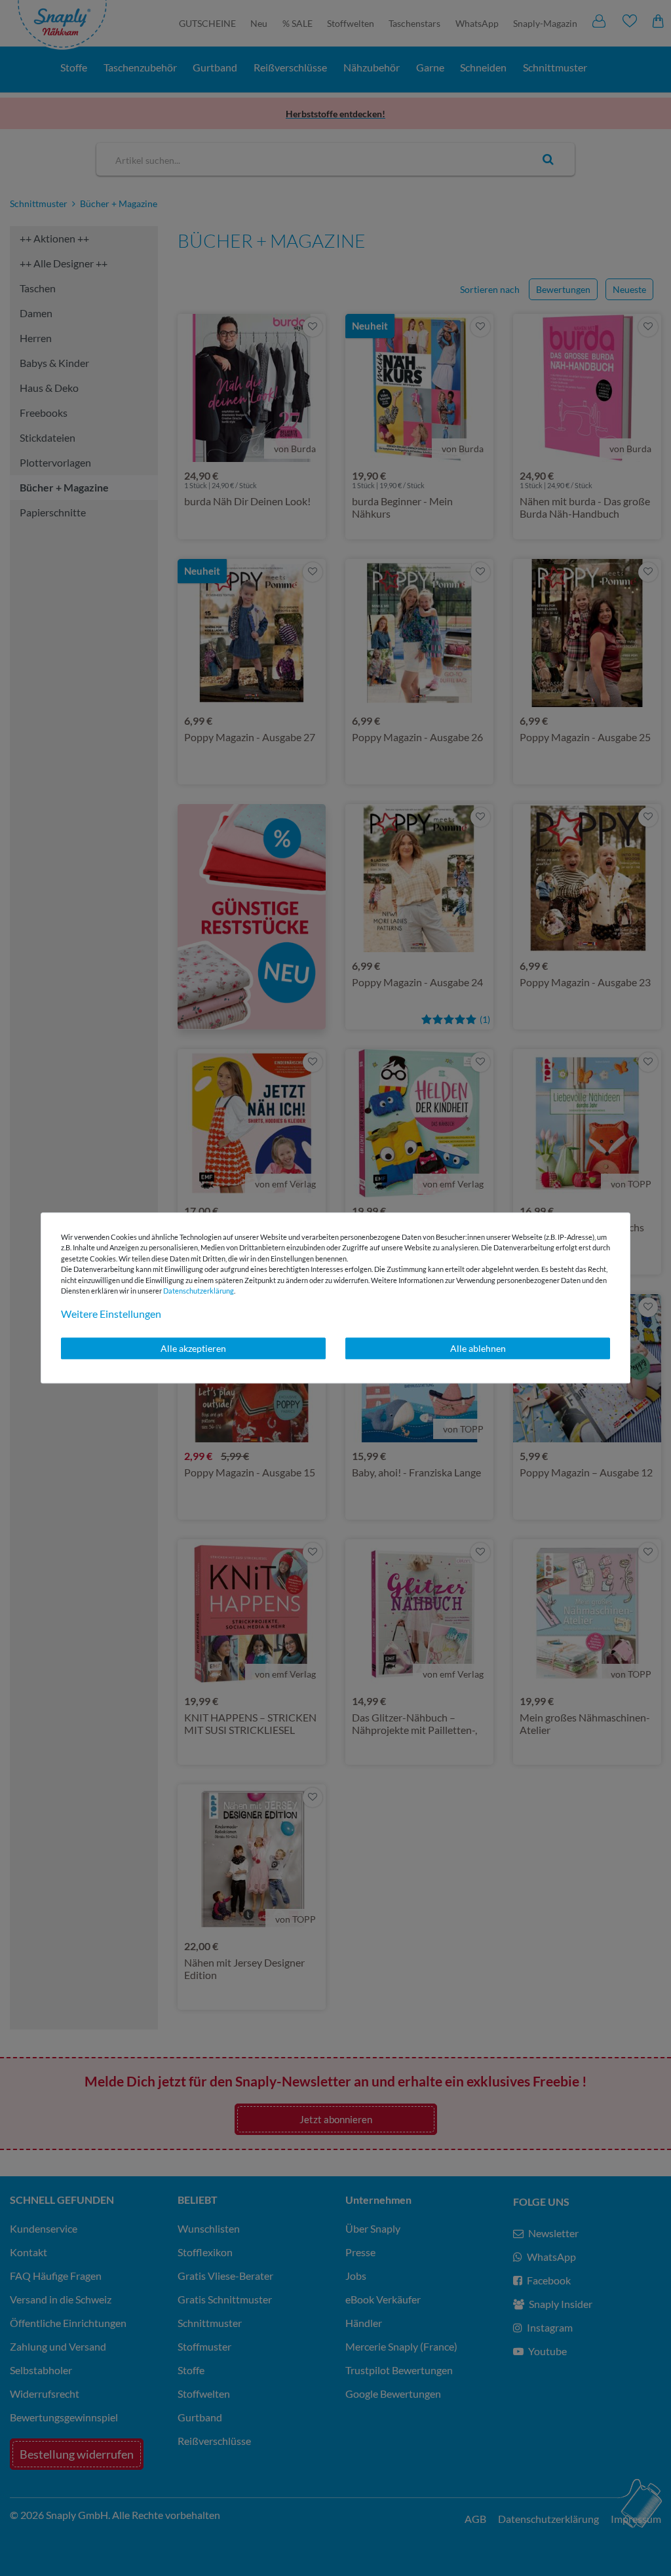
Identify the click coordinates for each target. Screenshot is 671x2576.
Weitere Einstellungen (111, 1314)
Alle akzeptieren (193, 1348)
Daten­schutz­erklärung (199, 1291)
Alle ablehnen (478, 1348)
